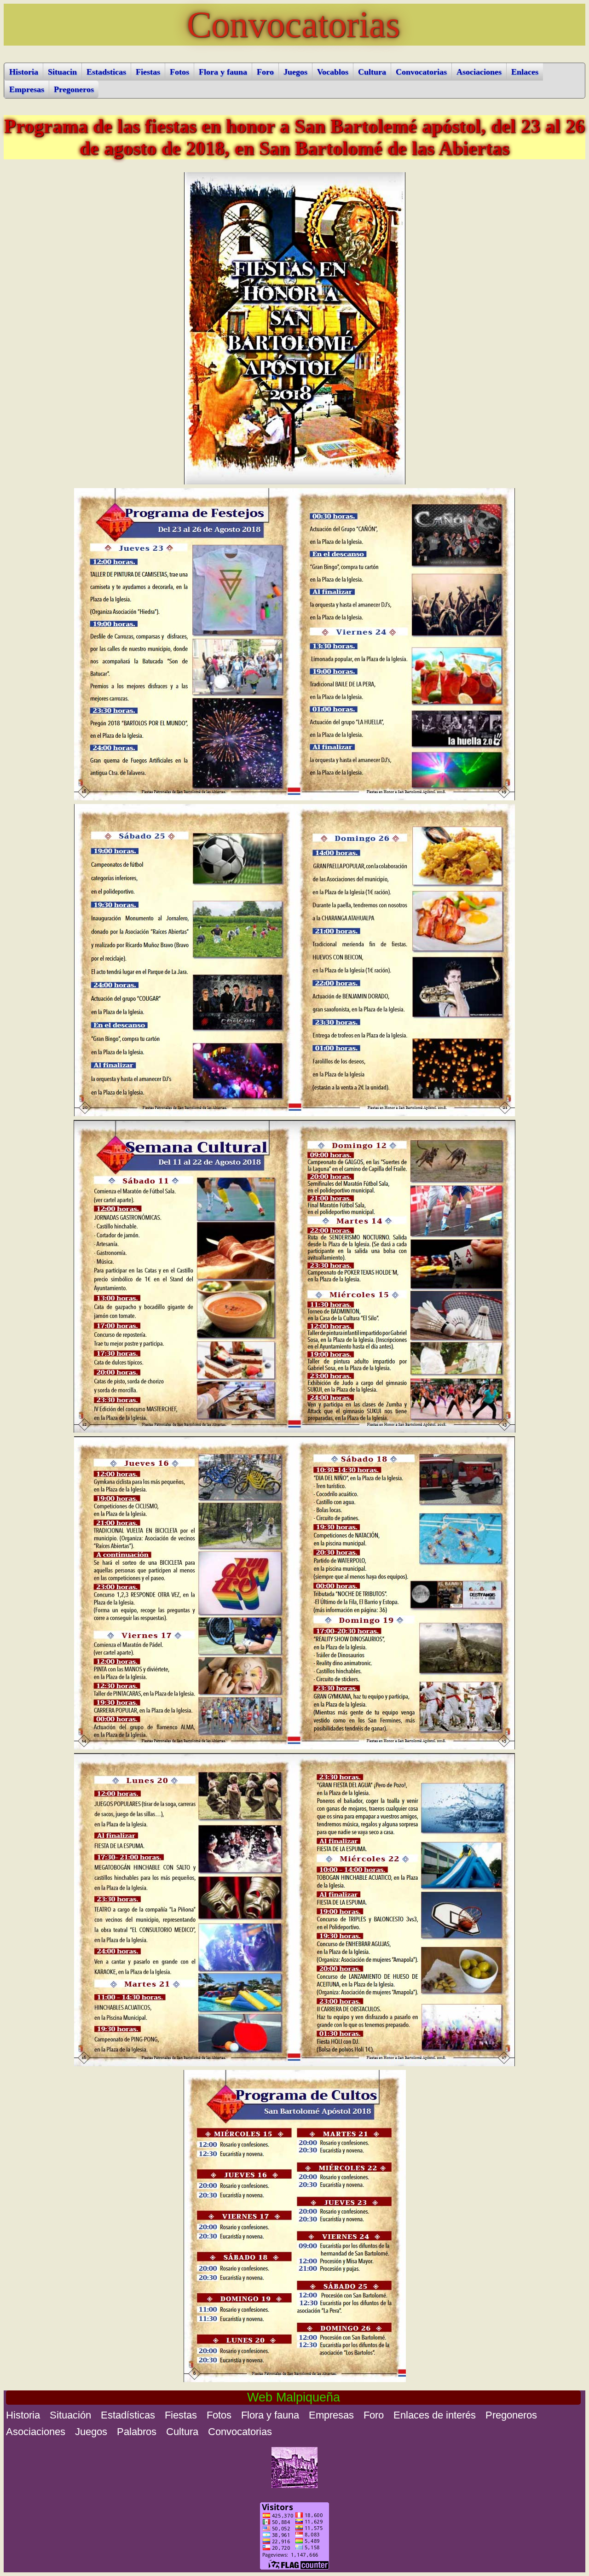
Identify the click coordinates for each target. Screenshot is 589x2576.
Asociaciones (479, 72)
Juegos (295, 72)
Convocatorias (421, 72)
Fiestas (148, 72)
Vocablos (333, 72)
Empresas (27, 89)
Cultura (372, 72)
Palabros (137, 2432)
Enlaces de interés (435, 2415)
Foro (265, 72)
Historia (24, 72)
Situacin (62, 72)
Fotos (179, 72)
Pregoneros (74, 89)
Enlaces (525, 72)
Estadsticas (106, 72)
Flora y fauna (223, 72)
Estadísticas (128, 2415)
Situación (70, 2415)
